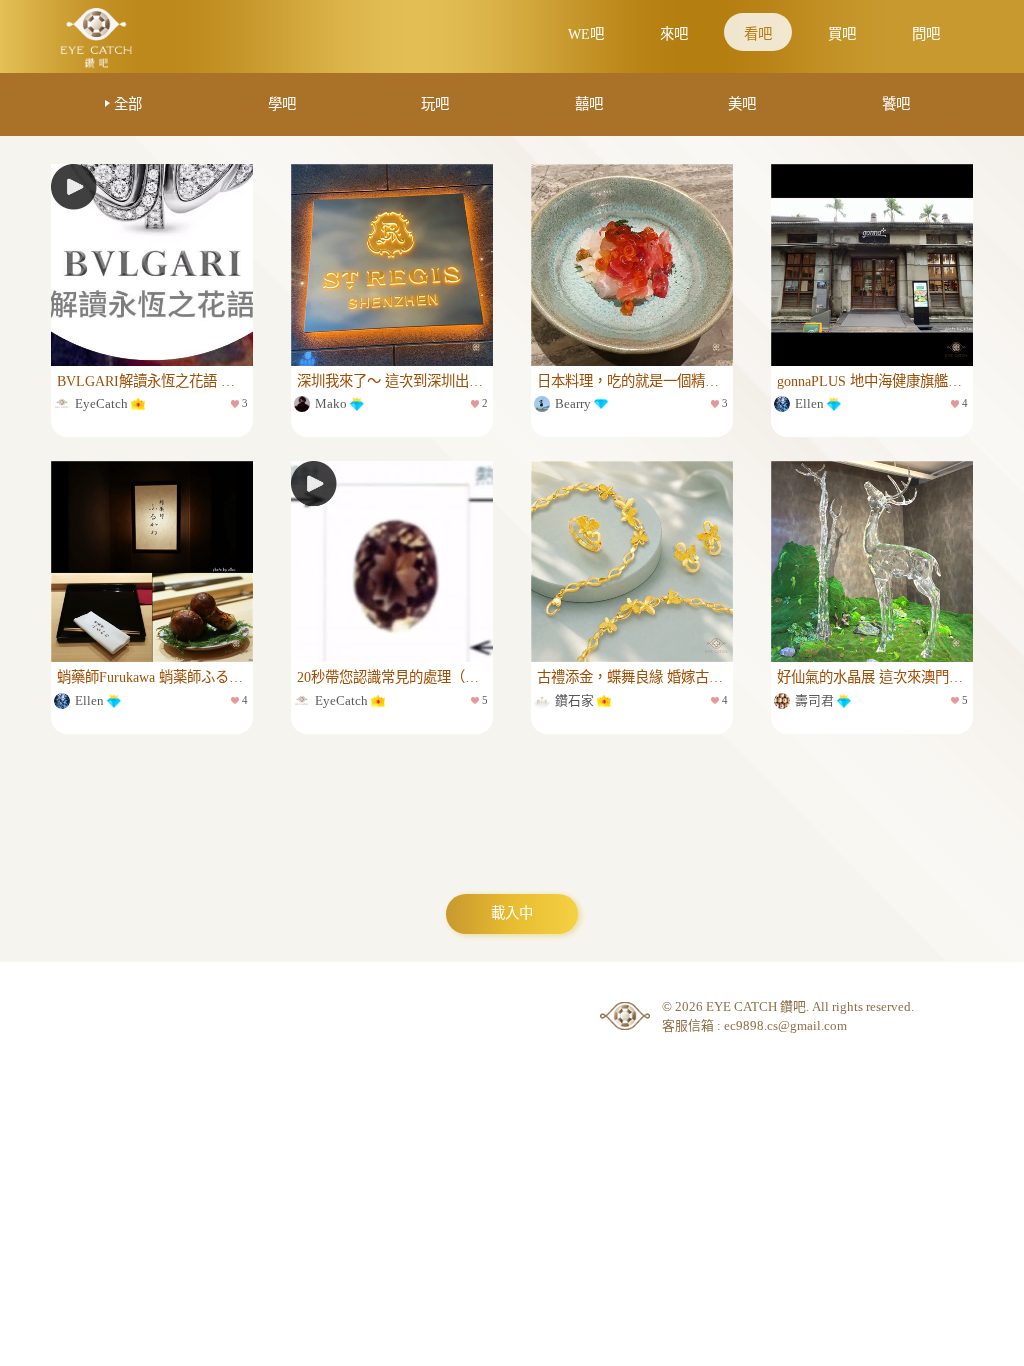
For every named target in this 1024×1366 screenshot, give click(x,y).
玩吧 (435, 104)
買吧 (842, 34)
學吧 (282, 104)
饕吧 (896, 104)
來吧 (674, 34)
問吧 (926, 34)
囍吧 (589, 104)
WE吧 (586, 34)
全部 (128, 104)
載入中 (512, 913)
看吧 (758, 34)
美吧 (742, 104)
